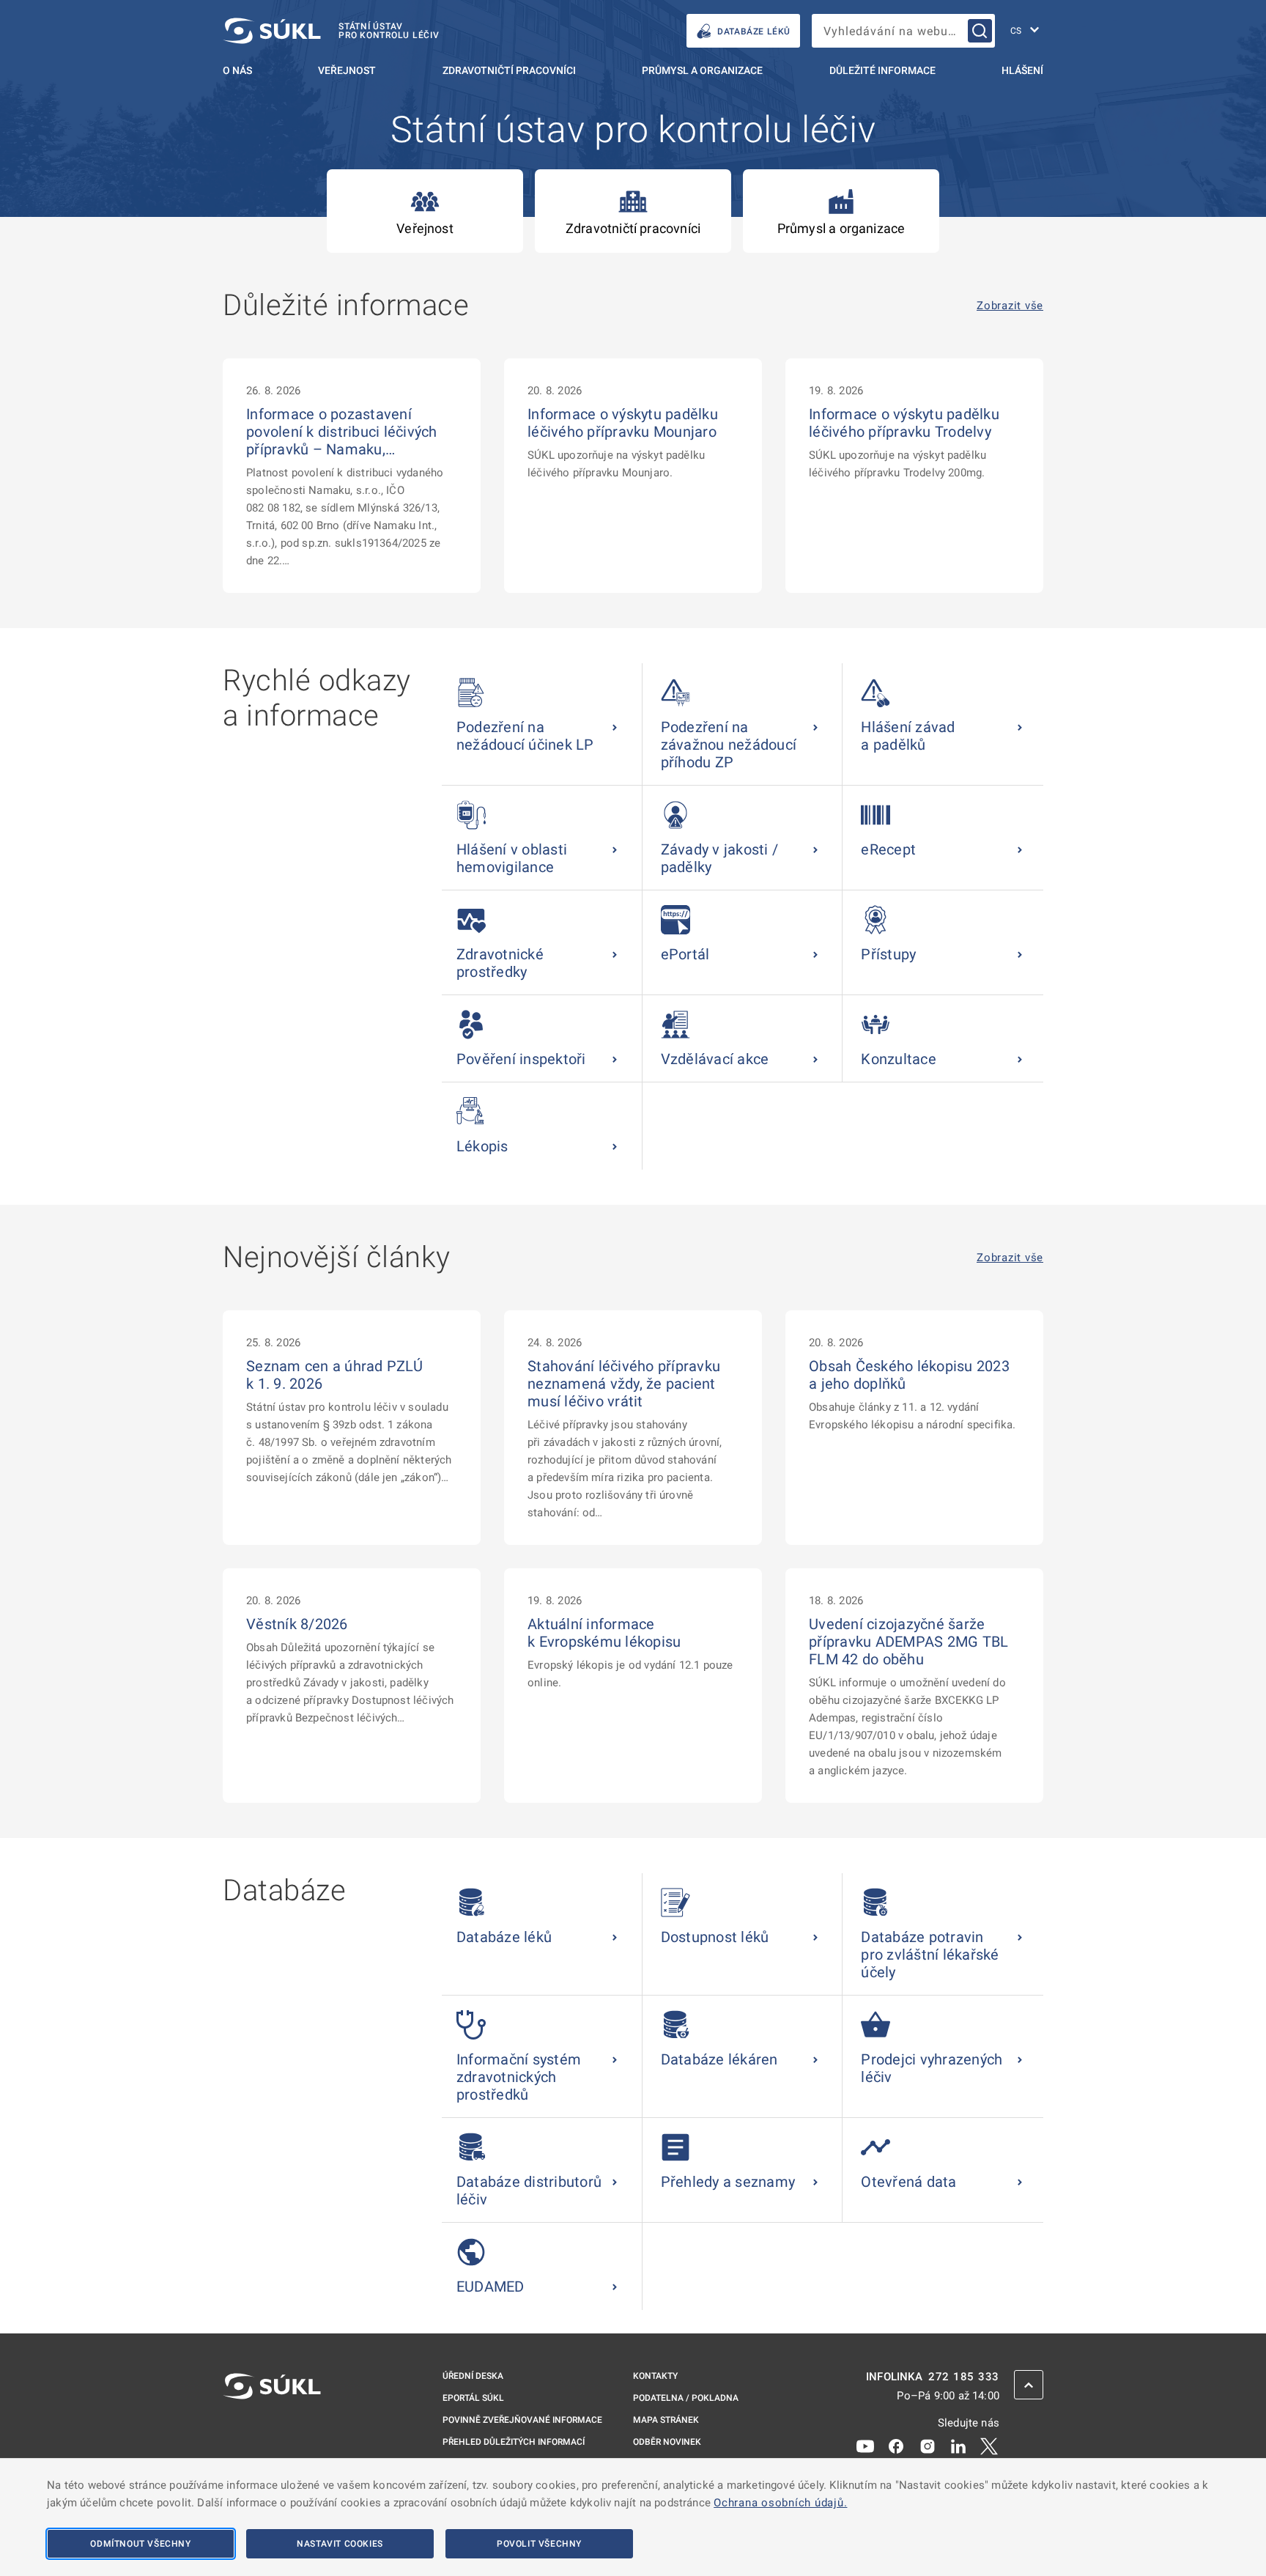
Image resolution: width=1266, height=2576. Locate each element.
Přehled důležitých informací (514, 2442)
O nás (237, 70)
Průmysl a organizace (702, 70)
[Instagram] (928, 2446)
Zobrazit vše (1010, 306)
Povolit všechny (539, 2544)
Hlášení (1022, 70)
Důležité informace (882, 70)
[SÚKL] (272, 2425)
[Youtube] (865, 2446)
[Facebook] (896, 2446)
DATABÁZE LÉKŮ (754, 32)
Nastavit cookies (340, 2544)
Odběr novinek (667, 2442)
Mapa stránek (666, 2420)
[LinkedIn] (958, 2446)
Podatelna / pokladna (686, 2398)
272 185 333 (964, 2377)
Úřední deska (473, 2376)
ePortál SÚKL (473, 2398)
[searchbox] (903, 31)
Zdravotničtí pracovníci (509, 70)
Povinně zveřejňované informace (522, 2420)
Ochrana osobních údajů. (780, 2503)
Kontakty (655, 2376)
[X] (989, 2446)
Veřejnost (347, 70)
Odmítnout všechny (140, 2544)
